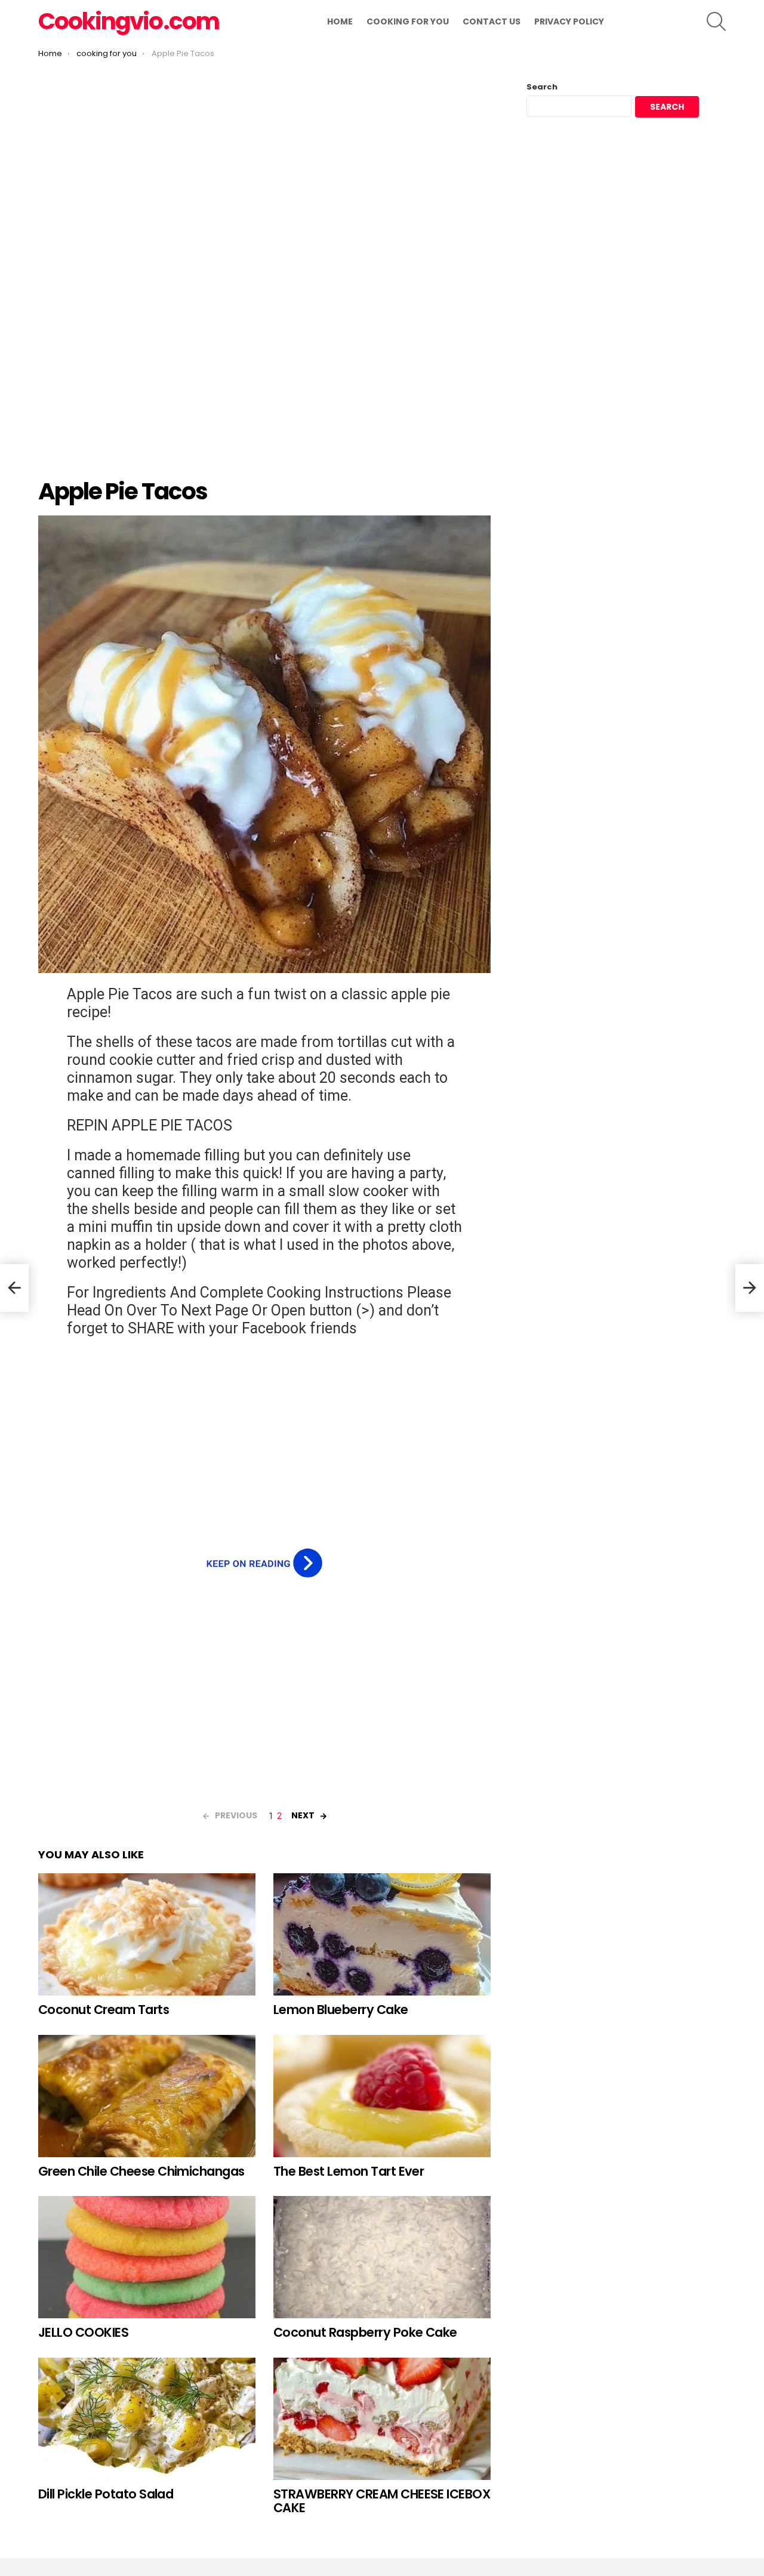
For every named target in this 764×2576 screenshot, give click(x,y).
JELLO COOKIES (83, 2332)
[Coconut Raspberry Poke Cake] (382, 2257)
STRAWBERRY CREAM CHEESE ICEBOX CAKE (382, 2501)
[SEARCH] (716, 21)
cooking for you (408, 21)
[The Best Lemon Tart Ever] (382, 2096)
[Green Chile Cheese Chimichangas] (147, 2096)
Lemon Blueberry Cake (341, 2010)
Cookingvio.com (129, 21)
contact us (492, 21)
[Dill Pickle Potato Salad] (147, 2419)
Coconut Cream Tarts (104, 2010)
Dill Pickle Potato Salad (106, 2494)
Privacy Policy (569, 21)
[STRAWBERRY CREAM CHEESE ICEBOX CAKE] (382, 2419)
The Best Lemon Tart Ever (349, 2171)
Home (340, 21)
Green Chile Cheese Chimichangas (141, 2171)
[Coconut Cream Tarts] (147, 1934)
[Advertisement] (264, 279)
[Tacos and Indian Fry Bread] (14, 1288)
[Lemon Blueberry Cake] (382, 1934)
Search (542, 87)
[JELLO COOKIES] (147, 2257)
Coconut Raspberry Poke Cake (365, 2332)
